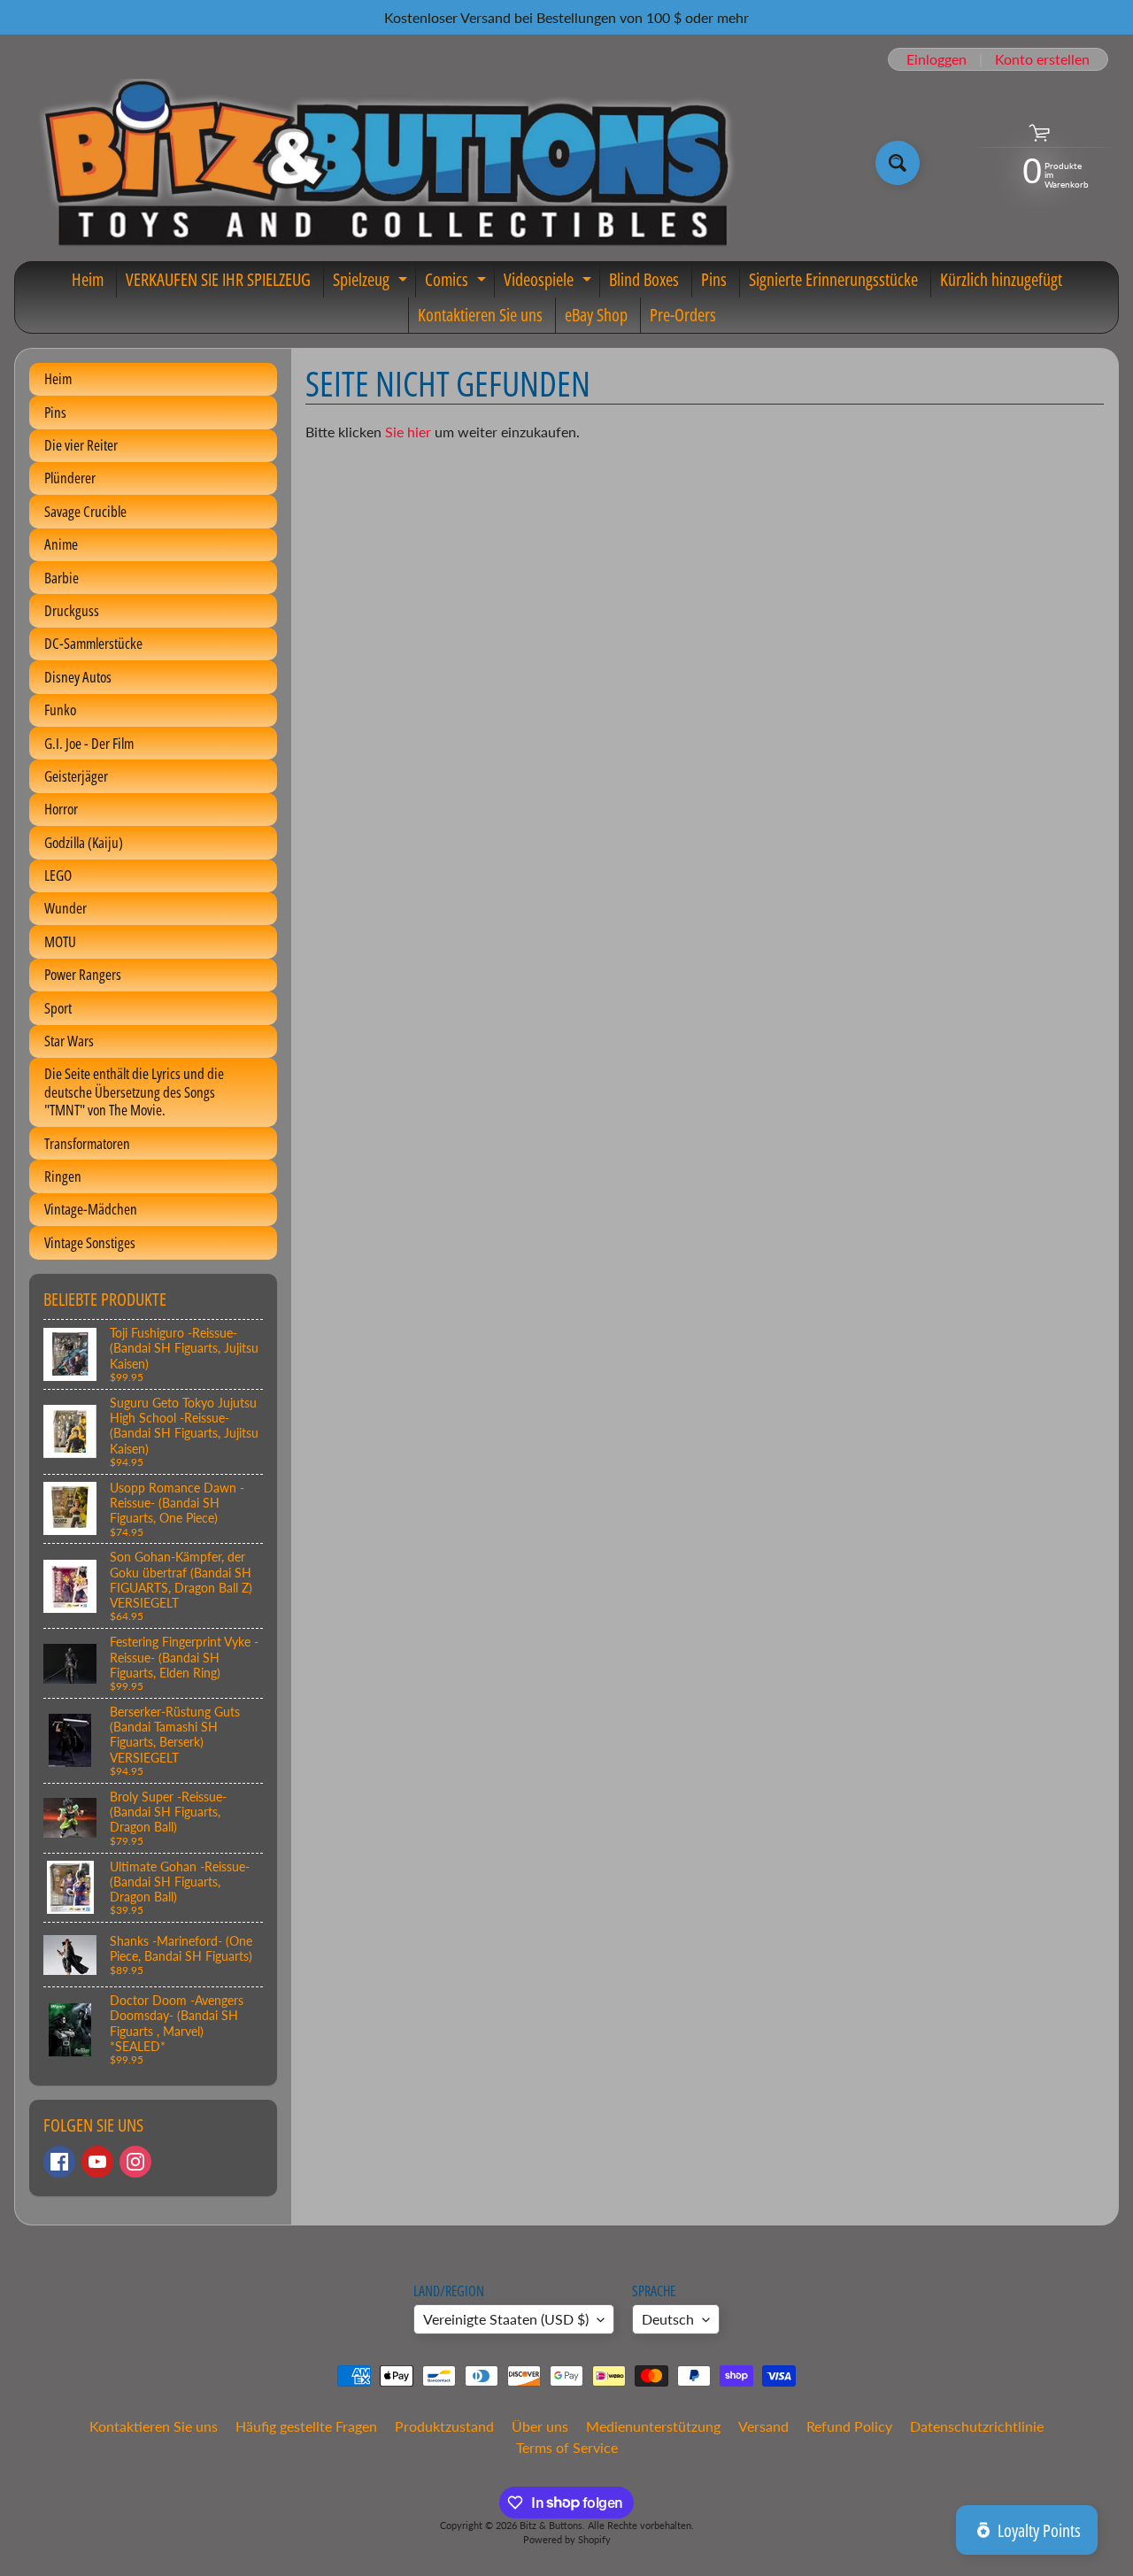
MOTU (60, 941)
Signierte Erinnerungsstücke (833, 279)
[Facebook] (59, 2162)
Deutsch (668, 2319)
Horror (61, 809)
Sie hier (408, 432)
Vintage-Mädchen (91, 1209)
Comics (458, 282)
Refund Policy (849, 2426)
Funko (60, 710)
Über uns (540, 2426)
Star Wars (69, 1041)
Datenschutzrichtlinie (977, 2426)
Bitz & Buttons (551, 2525)
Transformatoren (87, 1143)
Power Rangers (83, 974)
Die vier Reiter (81, 445)
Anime (61, 544)
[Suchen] (898, 163)
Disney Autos (78, 677)
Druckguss (72, 610)
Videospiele (550, 282)
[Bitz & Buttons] (384, 163)
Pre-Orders (683, 315)
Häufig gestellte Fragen (306, 2426)
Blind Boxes (644, 279)
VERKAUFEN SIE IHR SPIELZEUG (218, 279)
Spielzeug (372, 282)
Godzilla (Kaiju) (84, 842)
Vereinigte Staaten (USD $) (506, 2319)
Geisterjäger (76, 776)
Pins (714, 279)
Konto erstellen (1042, 59)
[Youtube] (97, 2162)
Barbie (62, 578)
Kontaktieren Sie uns (480, 315)
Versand (763, 2426)
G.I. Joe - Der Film (89, 743)
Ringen (63, 1176)
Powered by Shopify (567, 2539)
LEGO (58, 875)
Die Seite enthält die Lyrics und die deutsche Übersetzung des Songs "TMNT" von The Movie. (134, 1091)
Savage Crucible (85, 511)
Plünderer (70, 478)
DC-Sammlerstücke (93, 643)
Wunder (66, 908)
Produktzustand (444, 2426)
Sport (58, 1008)
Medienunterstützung (653, 2426)
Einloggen (936, 59)
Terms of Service (567, 2447)
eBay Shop (596, 315)
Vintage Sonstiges (90, 1242)
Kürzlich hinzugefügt (1001, 279)
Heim (88, 279)
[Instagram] (135, 2162)
